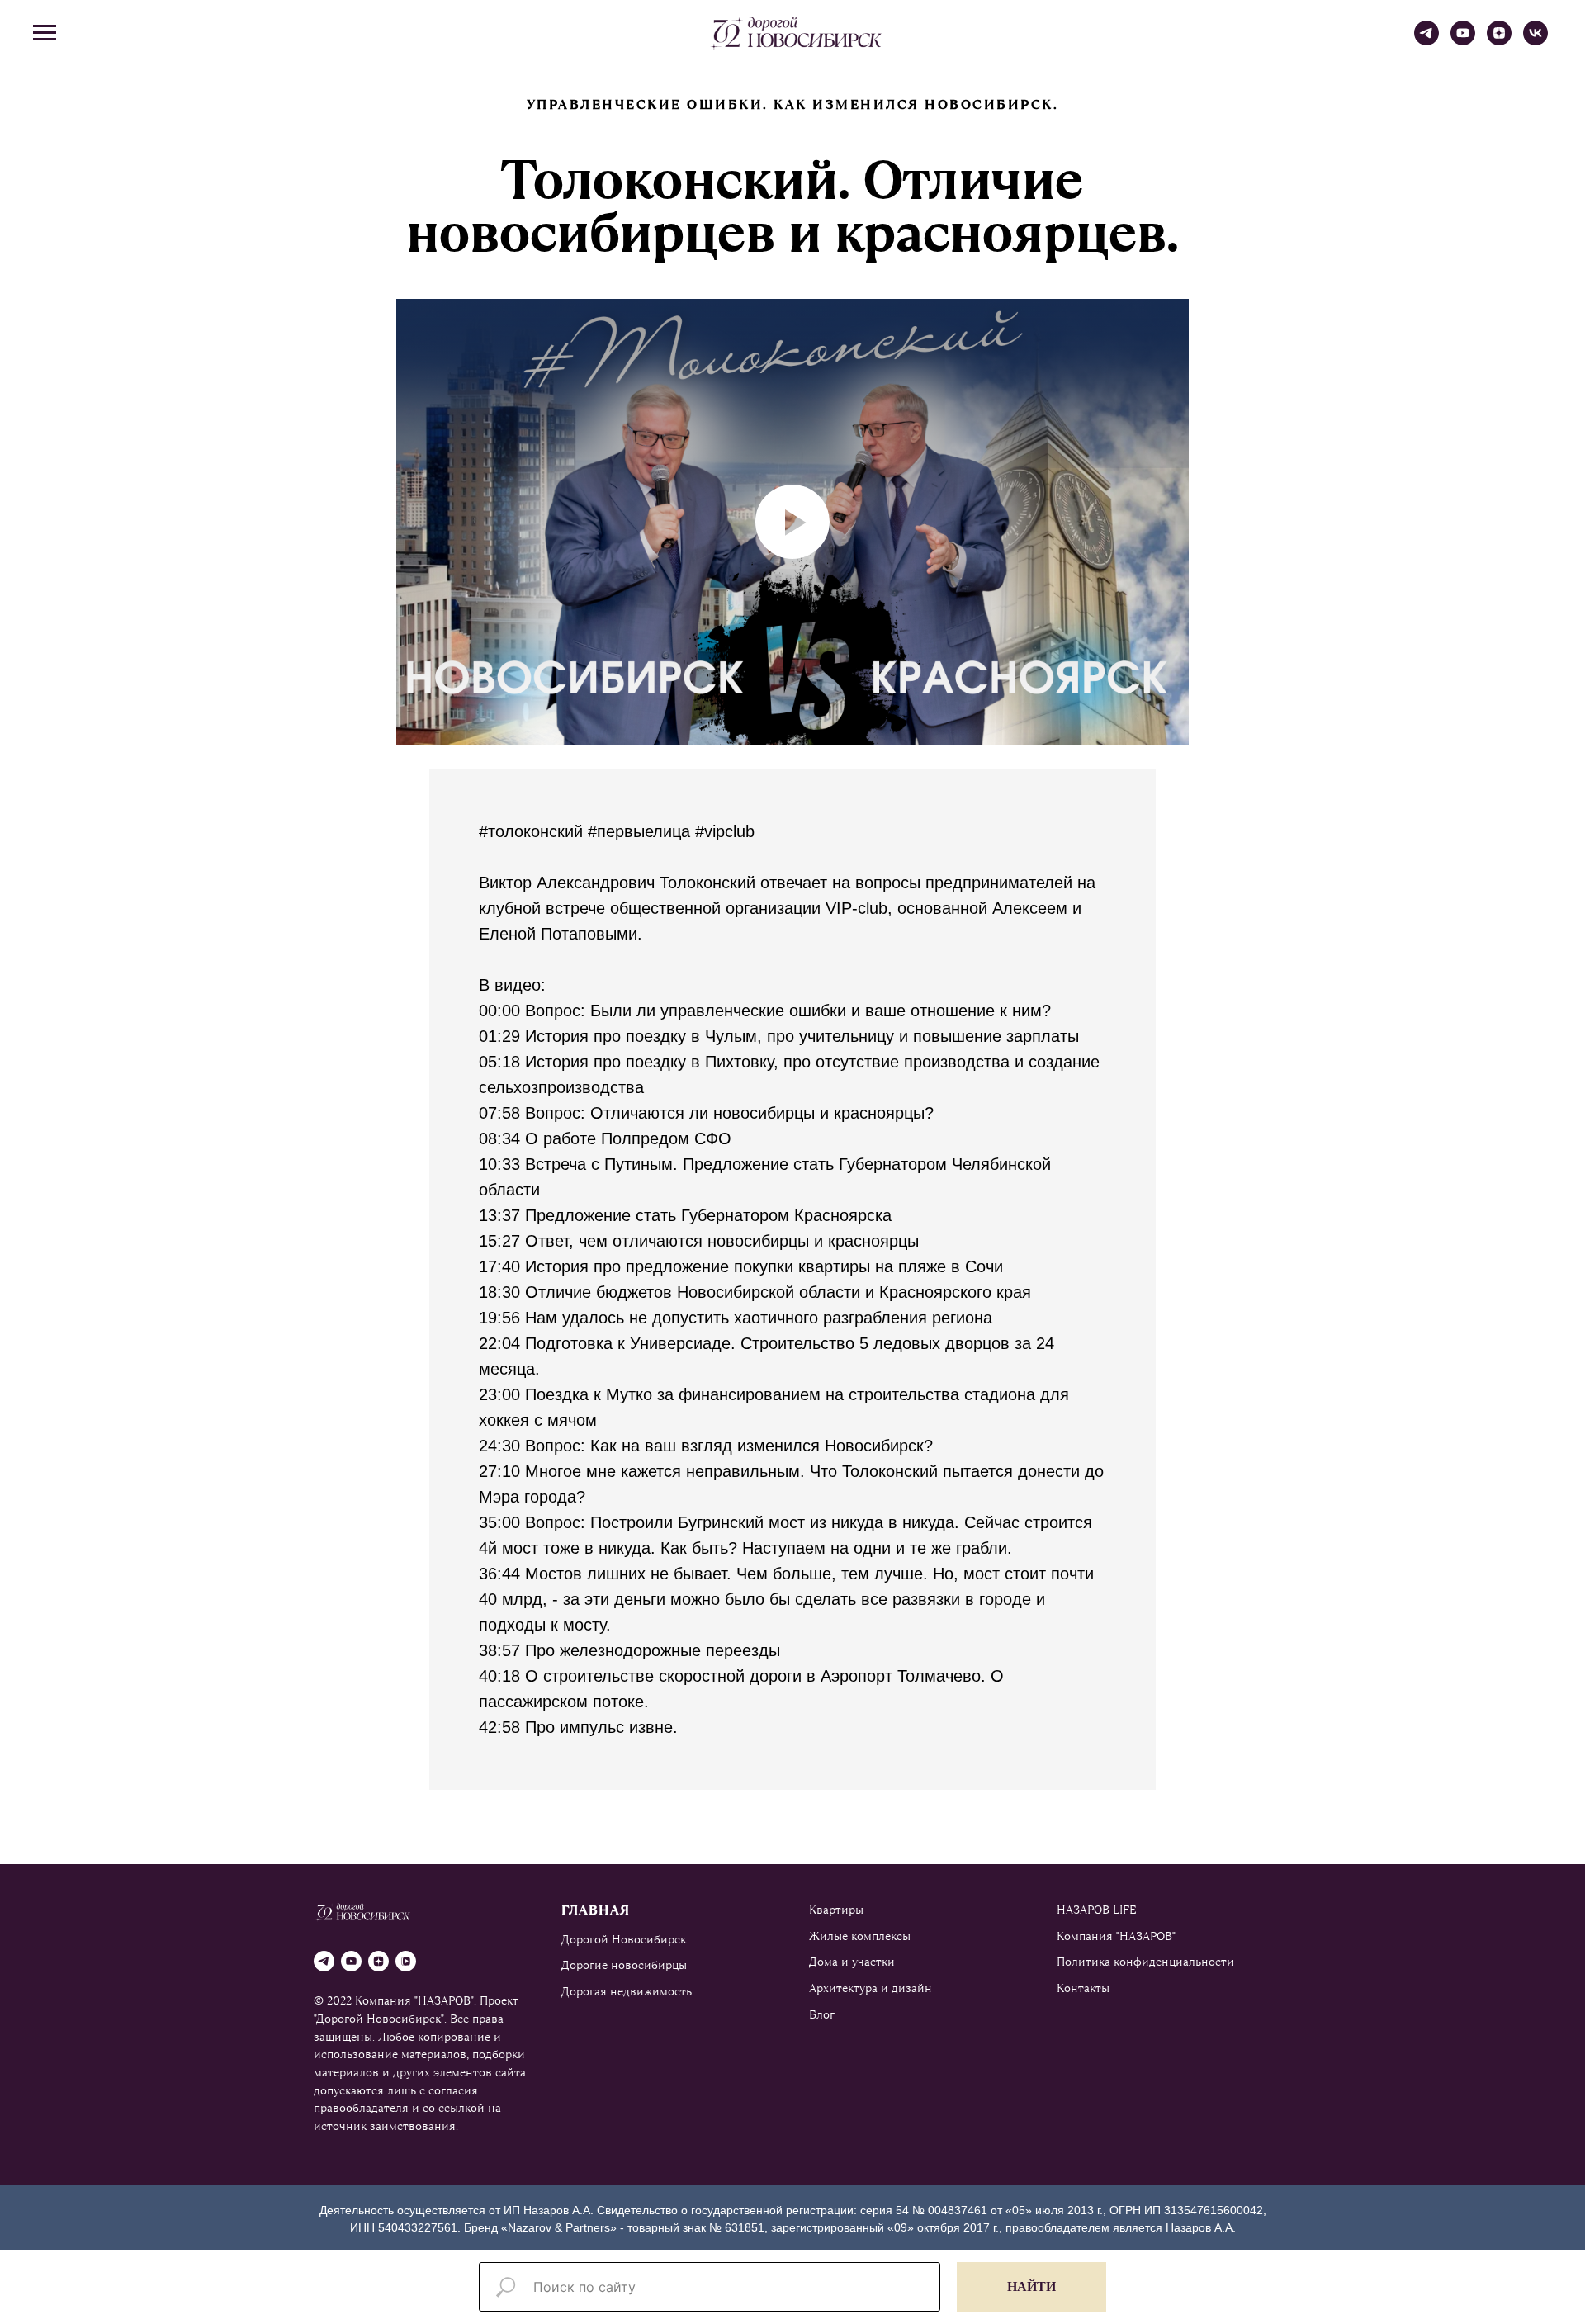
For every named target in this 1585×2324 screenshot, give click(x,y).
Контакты (1083, 1988)
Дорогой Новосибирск (624, 1939)
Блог (822, 2014)
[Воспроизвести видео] (792, 522)
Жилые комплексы (860, 1936)
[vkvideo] (406, 1961)
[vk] (1535, 41)
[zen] (1499, 41)
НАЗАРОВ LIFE (1097, 1910)
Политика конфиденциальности (1145, 1962)
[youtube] (1463, 41)
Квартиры (836, 1910)
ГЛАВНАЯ (596, 1910)
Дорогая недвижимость (627, 1991)
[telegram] (1426, 41)
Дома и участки (852, 1962)
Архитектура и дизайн (871, 1988)
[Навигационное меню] (45, 33)
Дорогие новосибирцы (624, 1965)
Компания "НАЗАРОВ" (1116, 1936)
